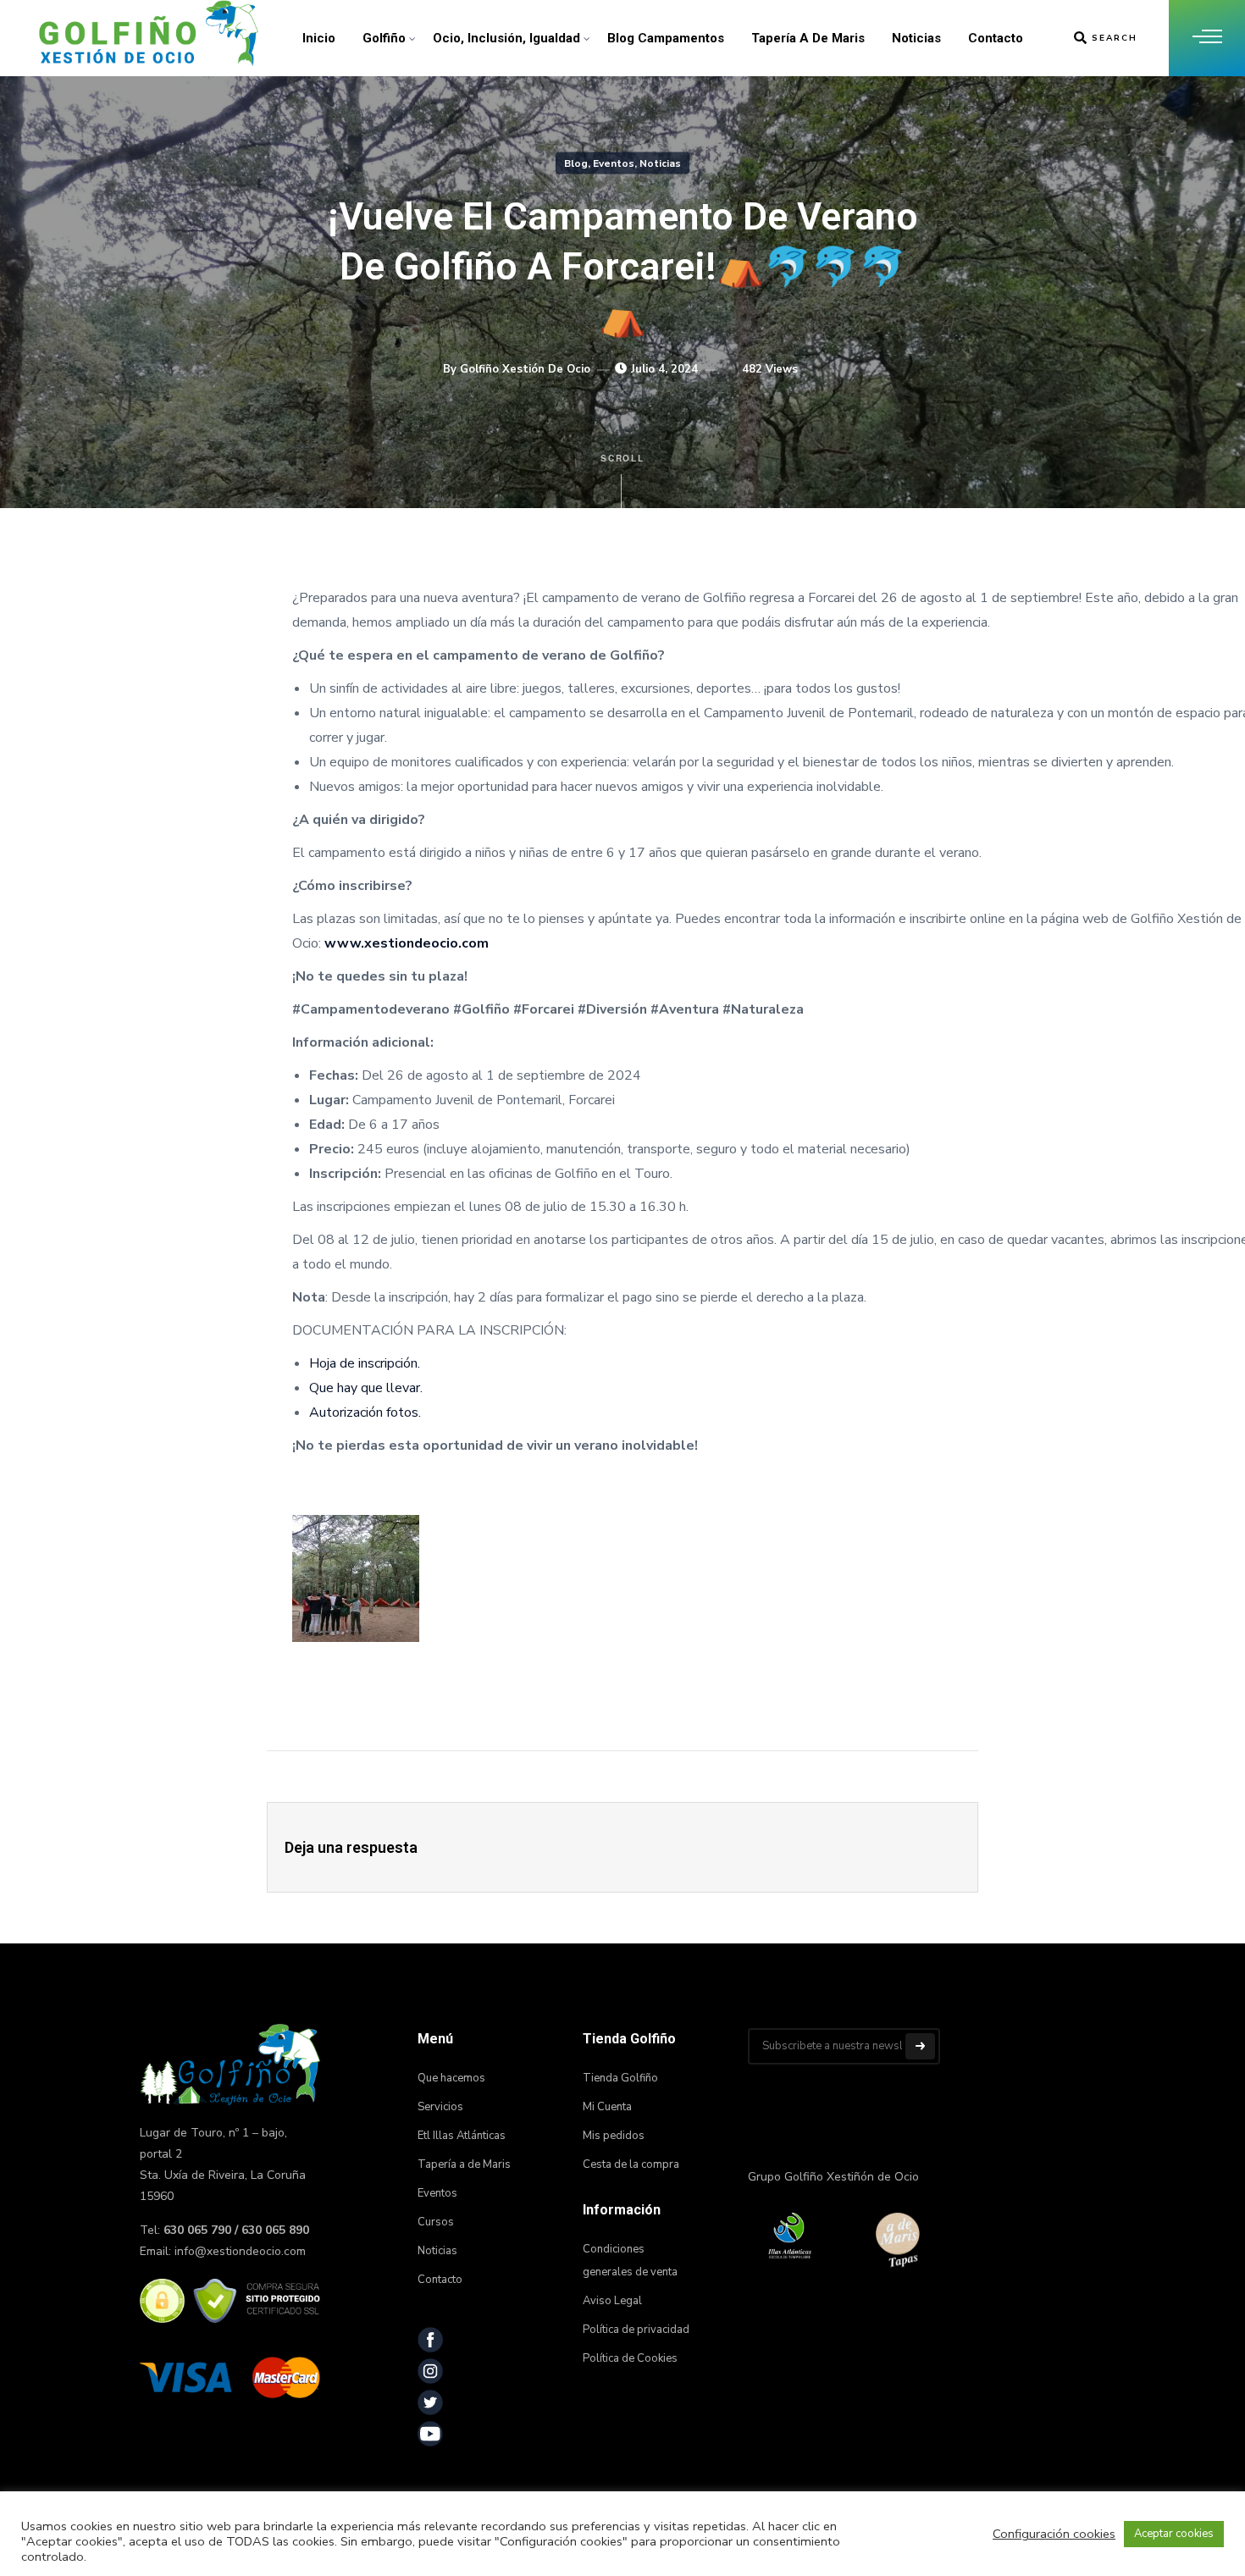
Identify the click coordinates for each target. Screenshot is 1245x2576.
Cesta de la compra (631, 2164)
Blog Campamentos (666, 38)
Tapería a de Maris (808, 38)
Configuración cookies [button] (1054, 2534)
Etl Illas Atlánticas (462, 2136)
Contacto (996, 38)
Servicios (440, 2107)
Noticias (916, 38)
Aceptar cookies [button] (1174, 2534)
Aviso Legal (612, 2301)
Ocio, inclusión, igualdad (506, 38)
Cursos (436, 2222)
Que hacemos (451, 2078)
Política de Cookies (630, 2358)
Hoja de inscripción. (365, 1363)
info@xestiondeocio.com (240, 2251)
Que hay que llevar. (366, 1388)
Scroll (623, 458)
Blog (576, 163)
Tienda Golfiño (620, 2078)
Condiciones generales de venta (630, 2261)
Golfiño (384, 38)
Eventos (614, 163)
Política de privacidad (636, 2330)
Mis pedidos (614, 2136)
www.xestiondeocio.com (407, 943)
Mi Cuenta (607, 2107)
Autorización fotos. (365, 1412)
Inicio (319, 38)
